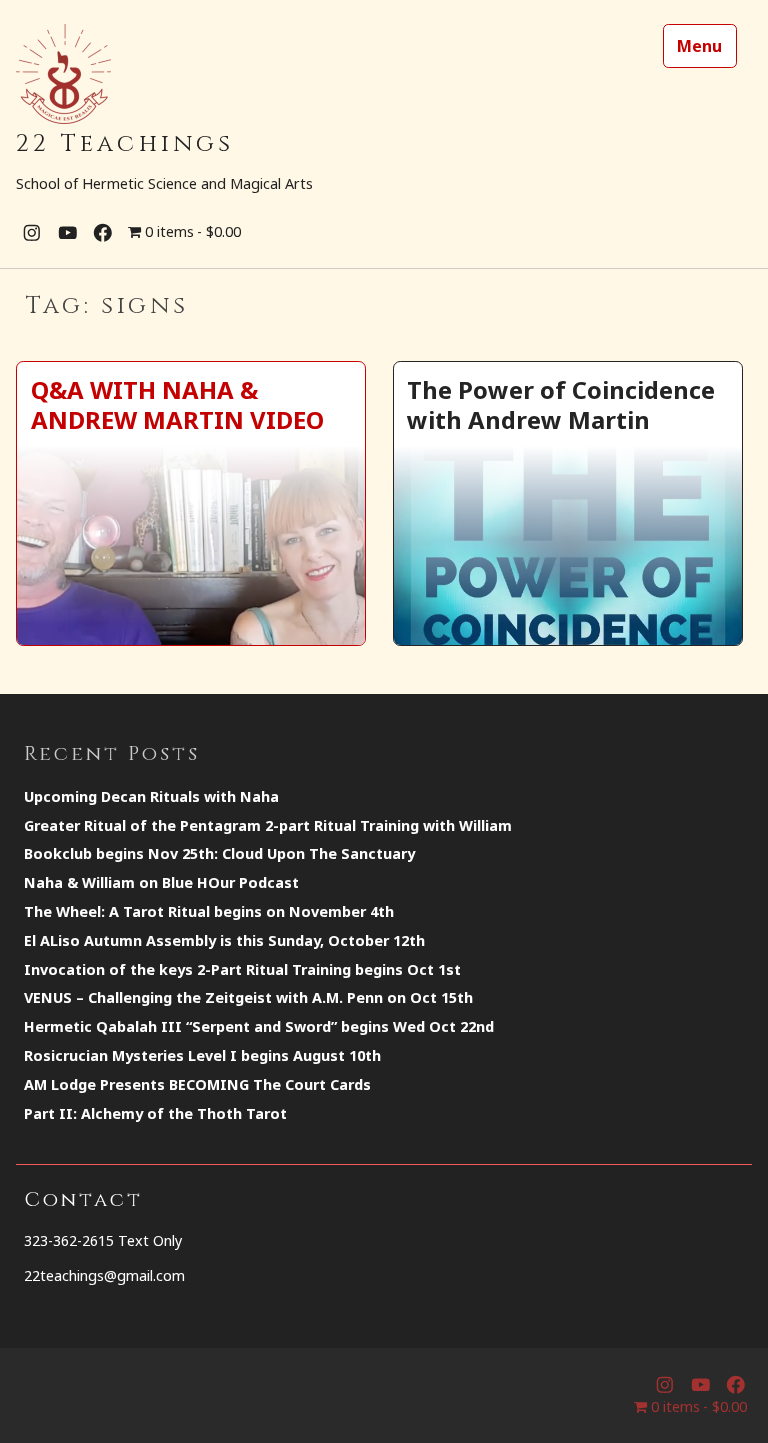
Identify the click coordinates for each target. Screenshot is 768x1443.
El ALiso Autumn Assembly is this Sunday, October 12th (224, 940)
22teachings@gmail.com (104, 1275)
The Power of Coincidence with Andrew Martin (561, 404)
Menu (699, 46)
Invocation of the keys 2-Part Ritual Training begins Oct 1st (242, 969)
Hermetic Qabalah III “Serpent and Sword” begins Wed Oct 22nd (259, 1026)
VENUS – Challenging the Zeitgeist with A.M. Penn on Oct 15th (248, 997)
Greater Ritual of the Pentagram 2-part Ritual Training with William (268, 825)
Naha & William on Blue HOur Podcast (161, 882)
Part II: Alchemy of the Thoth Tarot (155, 1113)
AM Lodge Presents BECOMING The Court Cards (197, 1084)
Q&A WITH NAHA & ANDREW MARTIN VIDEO (177, 404)
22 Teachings (125, 144)
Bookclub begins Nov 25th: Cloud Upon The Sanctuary (219, 853)
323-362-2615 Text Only (103, 1240)
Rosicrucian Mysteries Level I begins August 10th (202, 1055)
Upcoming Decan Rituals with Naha (151, 796)
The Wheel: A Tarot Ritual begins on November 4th (209, 911)
